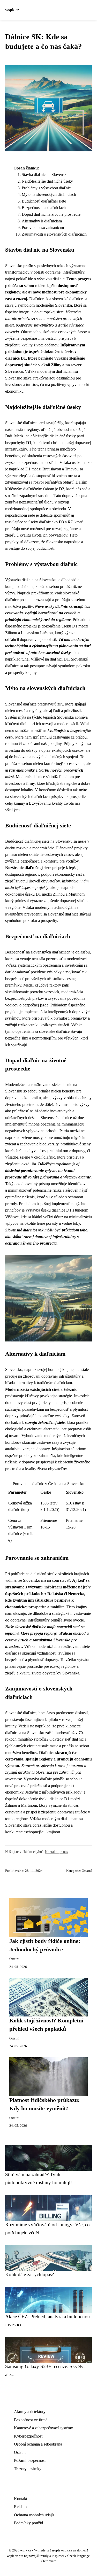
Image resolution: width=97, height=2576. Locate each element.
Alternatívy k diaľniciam (42, 221)
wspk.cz (12, 10)
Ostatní (87, 1871)
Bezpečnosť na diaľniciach (44, 208)
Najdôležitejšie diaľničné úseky (47, 181)
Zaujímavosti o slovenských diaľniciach (54, 234)
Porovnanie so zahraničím (43, 227)
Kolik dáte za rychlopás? (29, 2274)
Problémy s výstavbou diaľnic (46, 188)
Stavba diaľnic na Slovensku (45, 174)
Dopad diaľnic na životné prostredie (51, 214)
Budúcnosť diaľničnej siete (44, 201)
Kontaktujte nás (56, 1852)
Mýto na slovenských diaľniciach (49, 194)
